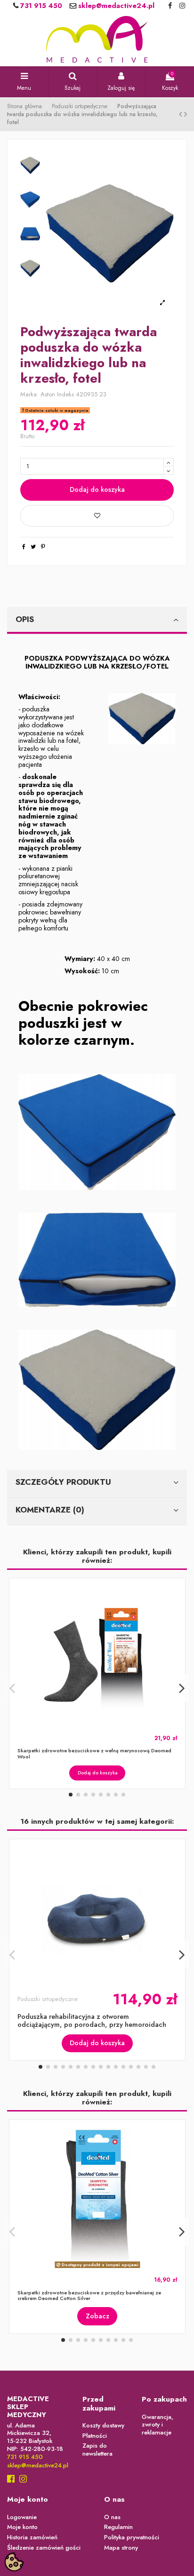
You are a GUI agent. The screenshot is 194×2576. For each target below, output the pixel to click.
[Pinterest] (43, 547)
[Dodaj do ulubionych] (97, 516)
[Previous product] (182, 114)
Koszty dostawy (103, 2426)
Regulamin (118, 2527)
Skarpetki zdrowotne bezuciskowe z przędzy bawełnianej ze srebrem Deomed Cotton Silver (89, 2296)
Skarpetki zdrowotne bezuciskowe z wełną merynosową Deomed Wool (94, 1753)
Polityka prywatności (132, 2538)
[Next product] (186, 114)
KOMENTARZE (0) (50, 1510)
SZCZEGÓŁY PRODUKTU (63, 1482)
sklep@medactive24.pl (115, 6)
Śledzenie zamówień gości (44, 2548)
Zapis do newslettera (97, 2450)
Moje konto (22, 2527)
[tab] (97, 621)
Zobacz (97, 2316)
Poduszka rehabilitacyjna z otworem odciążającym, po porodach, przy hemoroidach (92, 2020)
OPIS (25, 619)
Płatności (95, 2436)
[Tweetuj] (33, 547)
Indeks (65, 395)
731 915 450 (40, 6)
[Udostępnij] (24, 547)
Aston (48, 394)
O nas (112, 2517)
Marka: (29, 395)
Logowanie (22, 2517)
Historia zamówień (32, 2538)
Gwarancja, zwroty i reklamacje (158, 2425)
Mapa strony (121, 2548)
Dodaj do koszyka (97, 489)
